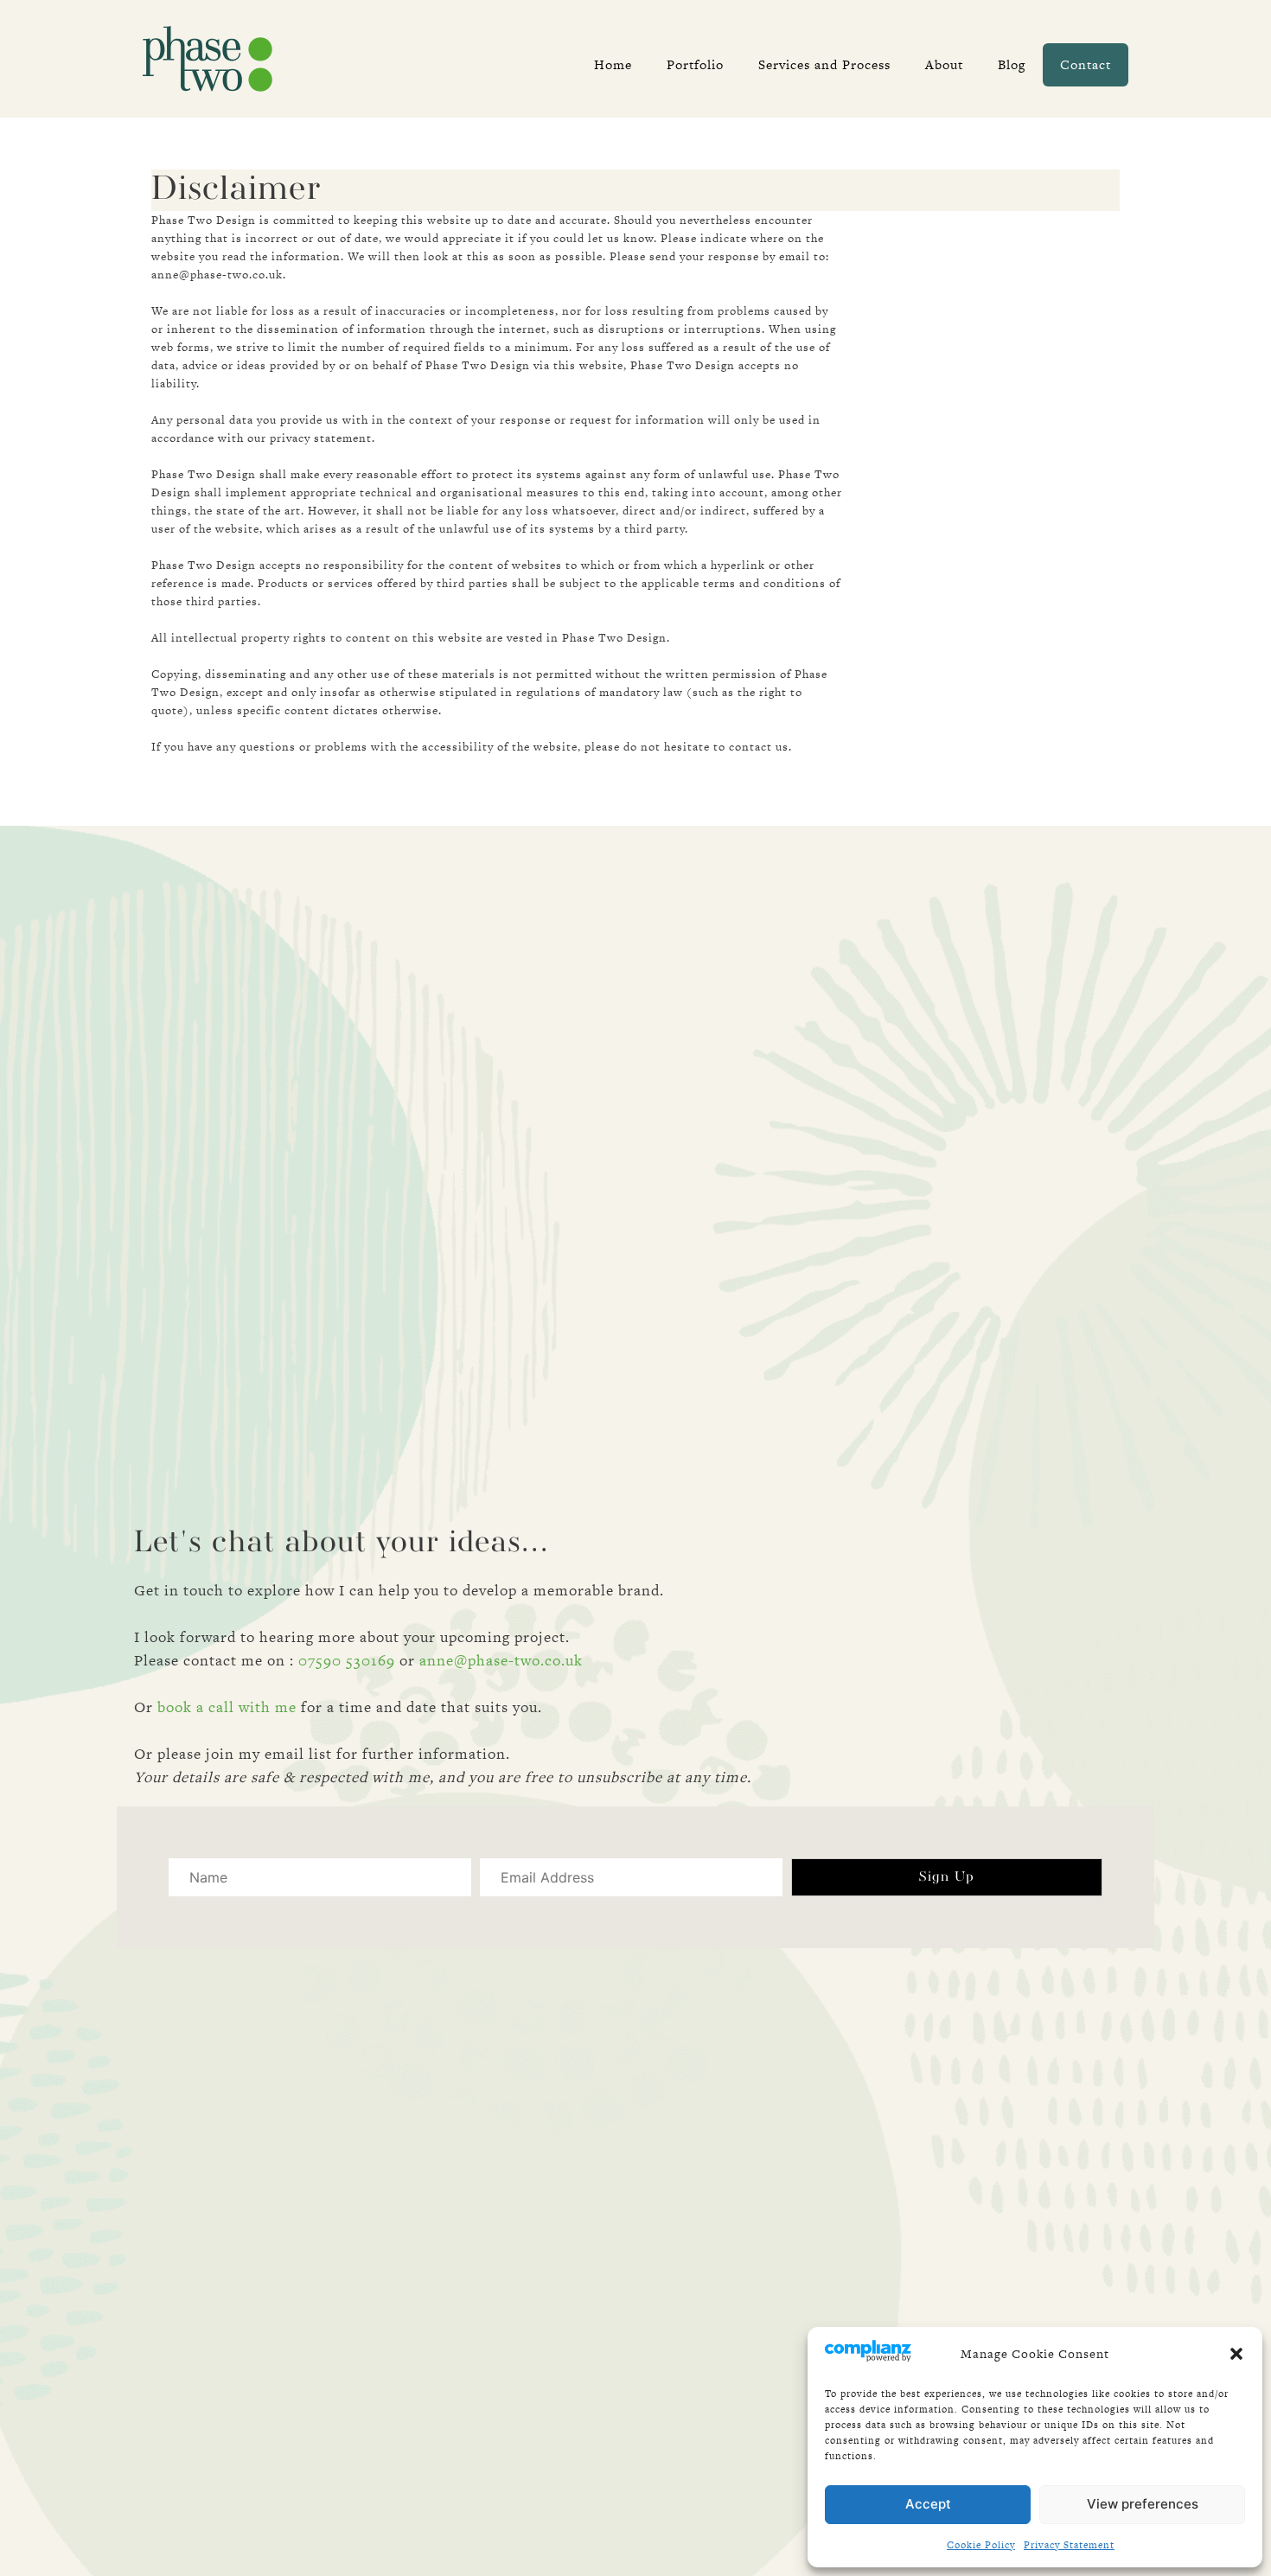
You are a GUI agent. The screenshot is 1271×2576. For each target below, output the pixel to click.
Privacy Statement (1069, 2545)
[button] (1236, 2354)
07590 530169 (347, 1660)
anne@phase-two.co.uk (501, 1660)
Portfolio (695, 64)
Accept (928, 2504)
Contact (1086, 64)
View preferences (1143, 2504)
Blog (1012, 64)
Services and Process (824, 64)
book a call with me (227, 1707)
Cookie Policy (981, 2545)
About (944, 64)
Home (613, 64)
